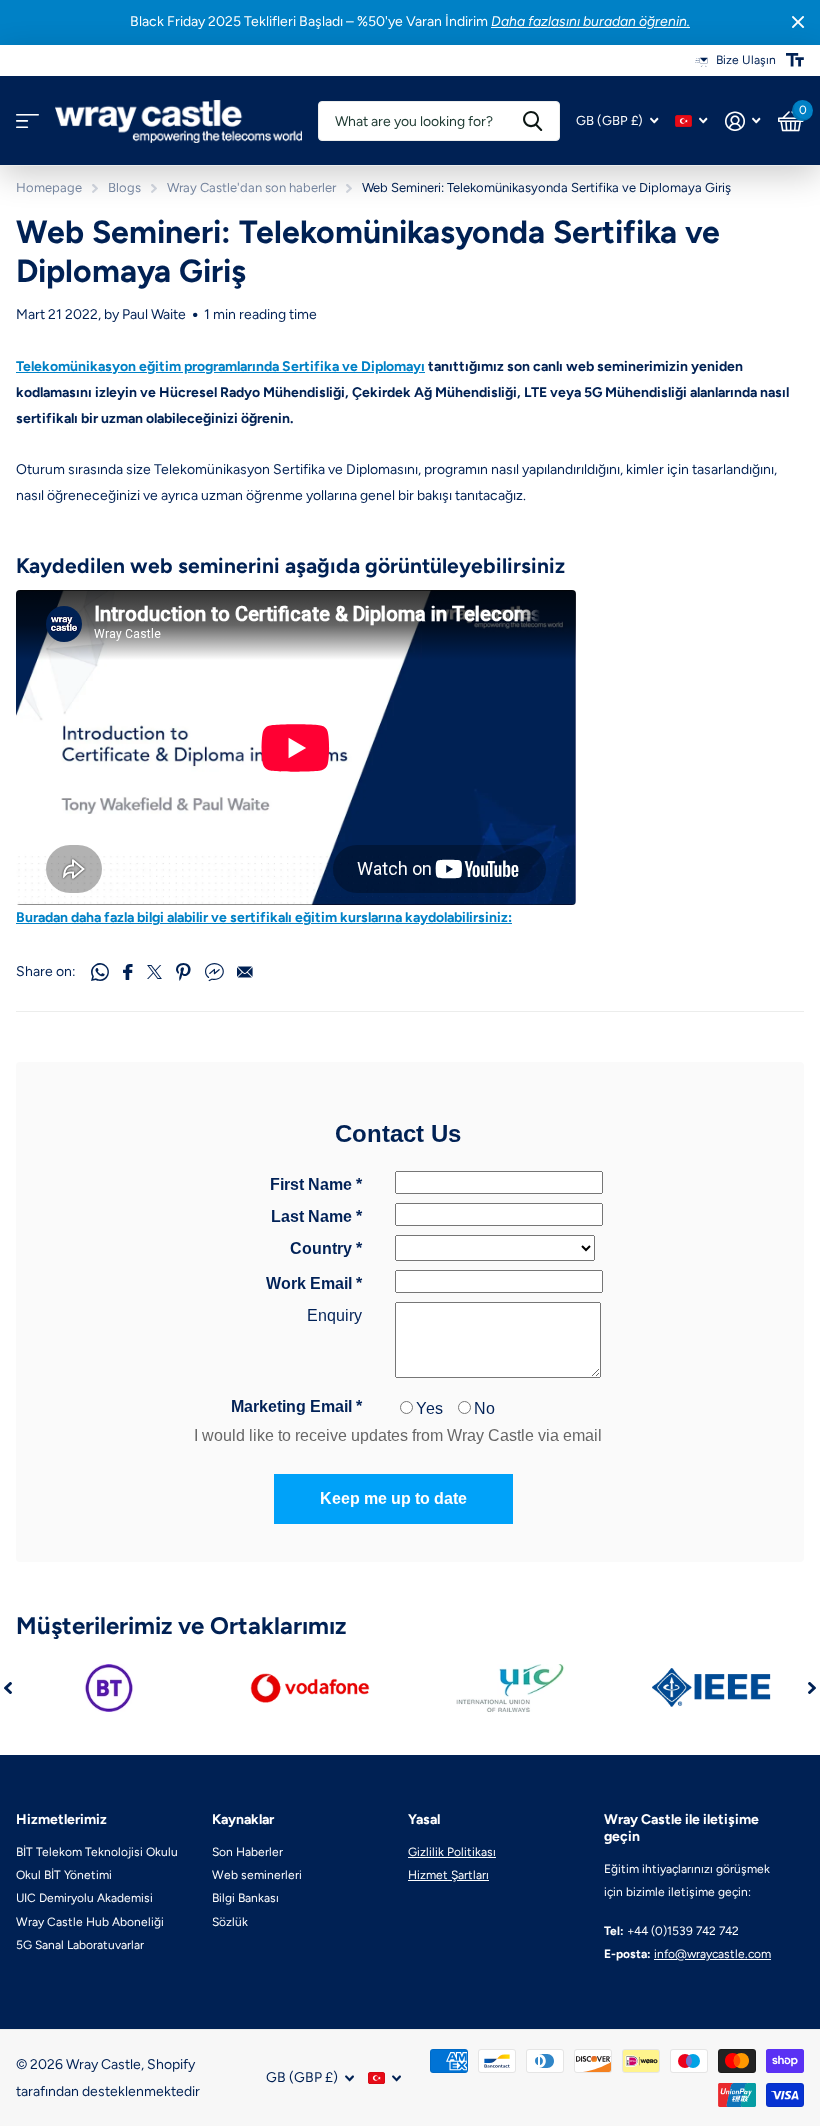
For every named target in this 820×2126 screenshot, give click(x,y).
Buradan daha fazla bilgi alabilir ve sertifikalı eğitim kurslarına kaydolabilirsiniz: (264, 917)
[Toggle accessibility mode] (795, 60)
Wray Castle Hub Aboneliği (90, 1922)
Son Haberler (247, 1852)
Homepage (49, 187)
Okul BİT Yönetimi (64, 1875)
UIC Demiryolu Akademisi (84, 1898)
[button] (8, 1687)
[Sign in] (742, 121)
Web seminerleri (257, 1875)
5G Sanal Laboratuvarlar (80, 1945)
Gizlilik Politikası (452, 1852)
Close (798, 22)
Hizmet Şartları (448, 1875)
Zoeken (532, 121)
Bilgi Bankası (245, 1898)
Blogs (124, 187)
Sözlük (230, 1922)
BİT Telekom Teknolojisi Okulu (97, 1852)
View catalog (27, 121)
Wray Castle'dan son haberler (251, 187)
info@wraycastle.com (712, 1954)
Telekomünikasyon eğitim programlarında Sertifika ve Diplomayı (220, 366)
